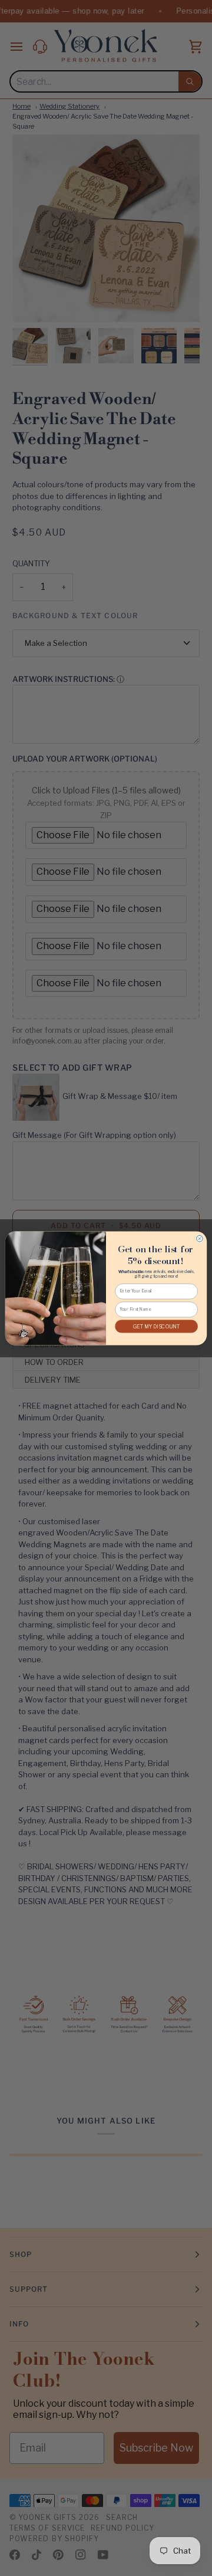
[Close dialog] (200, 1238)
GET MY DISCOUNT (157, 1326)
